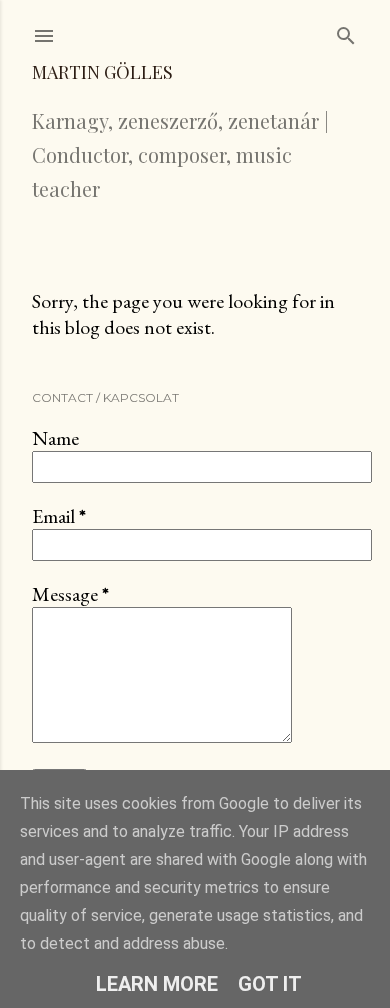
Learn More (157, 984)
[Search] (346, 31)
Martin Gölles (102, 72)
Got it (270, 984)
